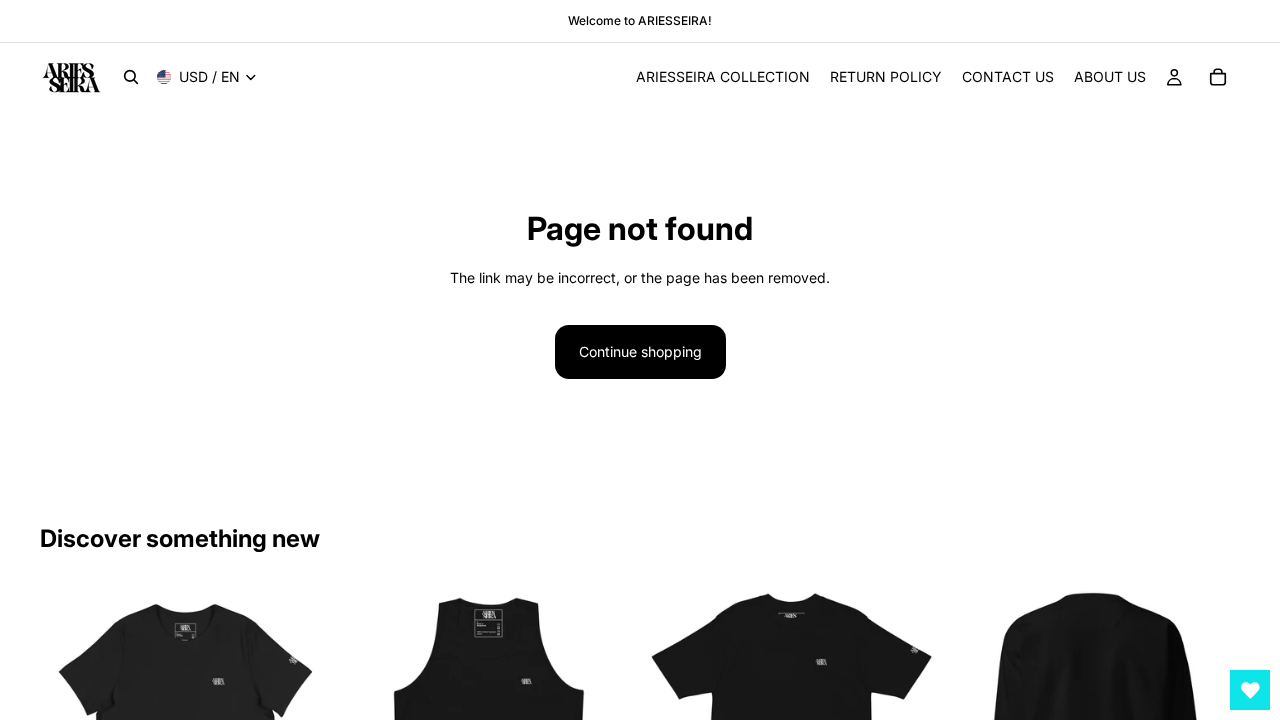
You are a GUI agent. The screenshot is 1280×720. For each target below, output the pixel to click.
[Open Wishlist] (1250, 690)
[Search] (131, 77)
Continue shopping (640, 351)
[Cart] (1218, 77)
